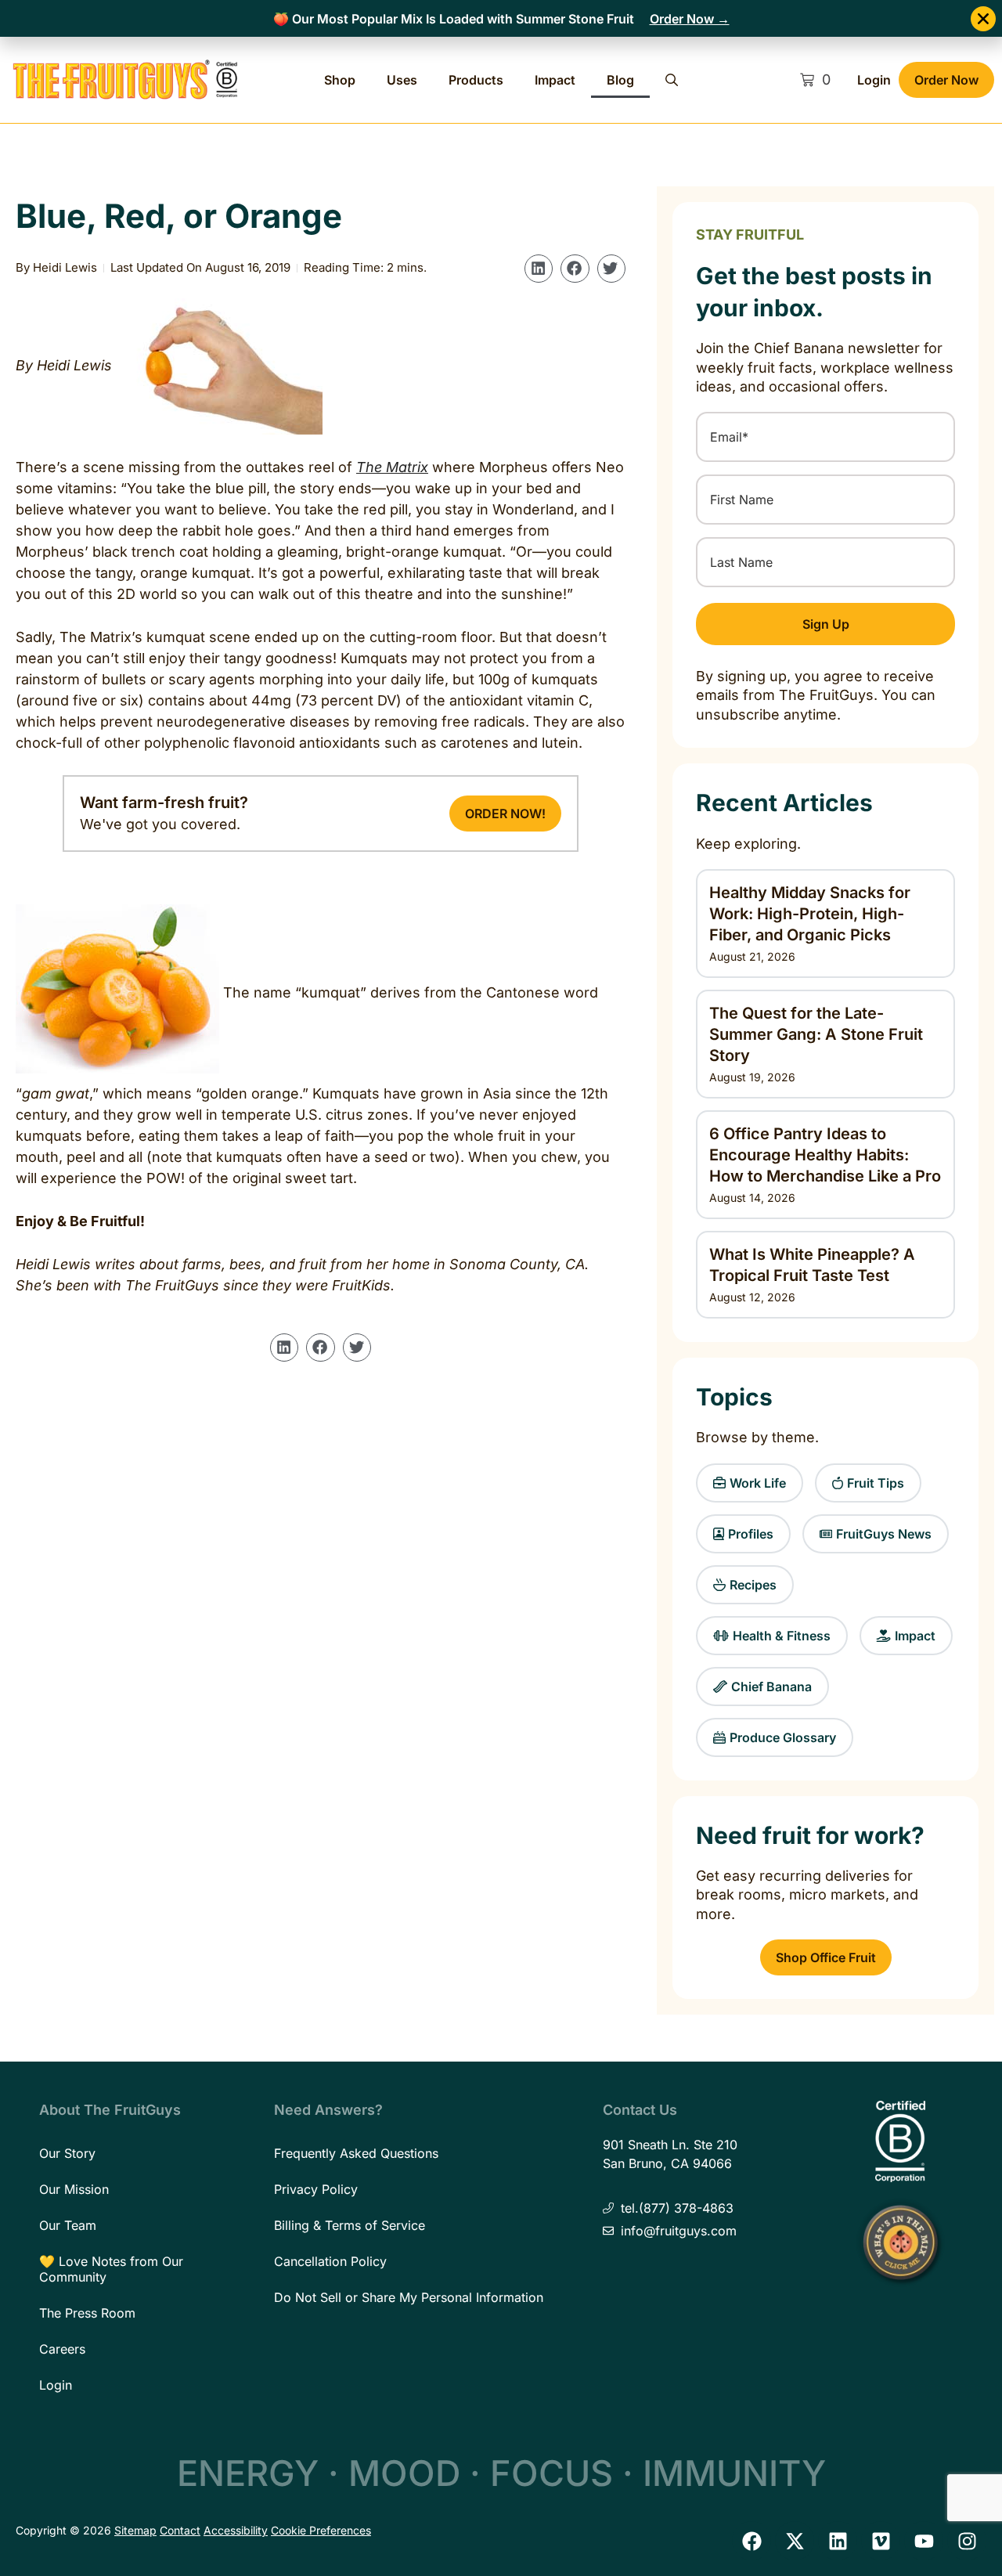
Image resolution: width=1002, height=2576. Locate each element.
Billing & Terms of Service (350, 2225)
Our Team (68, 2225)
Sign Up (826, 624)
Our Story (67, 2153)
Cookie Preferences (321, 2530)
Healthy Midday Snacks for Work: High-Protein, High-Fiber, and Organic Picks (810, 914)
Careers (62, 2349)
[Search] (672, 80)
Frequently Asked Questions (356, 2153)
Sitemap (135, 2530)
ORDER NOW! (505, 814)
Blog (620, 80)
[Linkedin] (838, 2541)
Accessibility (236, 2530)
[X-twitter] (795, 2541)
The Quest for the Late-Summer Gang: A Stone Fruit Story (816, 1034)
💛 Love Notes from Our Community (111, 2269)
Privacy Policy (316, 2189)
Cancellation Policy (330, 2261)
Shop (340, 80)
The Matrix (392, 467)
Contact (180, 2530)
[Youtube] (924, 2541)
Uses (402, 80)
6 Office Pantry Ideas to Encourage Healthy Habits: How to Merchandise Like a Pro (825, 1155)
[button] (539, 269)
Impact (555, 80)
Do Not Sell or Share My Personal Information (409, 2297)
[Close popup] (983, 19)
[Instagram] (967, 2541)
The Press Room (87, 2313)
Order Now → (690, 19)
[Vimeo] (881, 2541)
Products (476, 80)
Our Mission (74, 2189)
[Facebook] (751, 2541)
